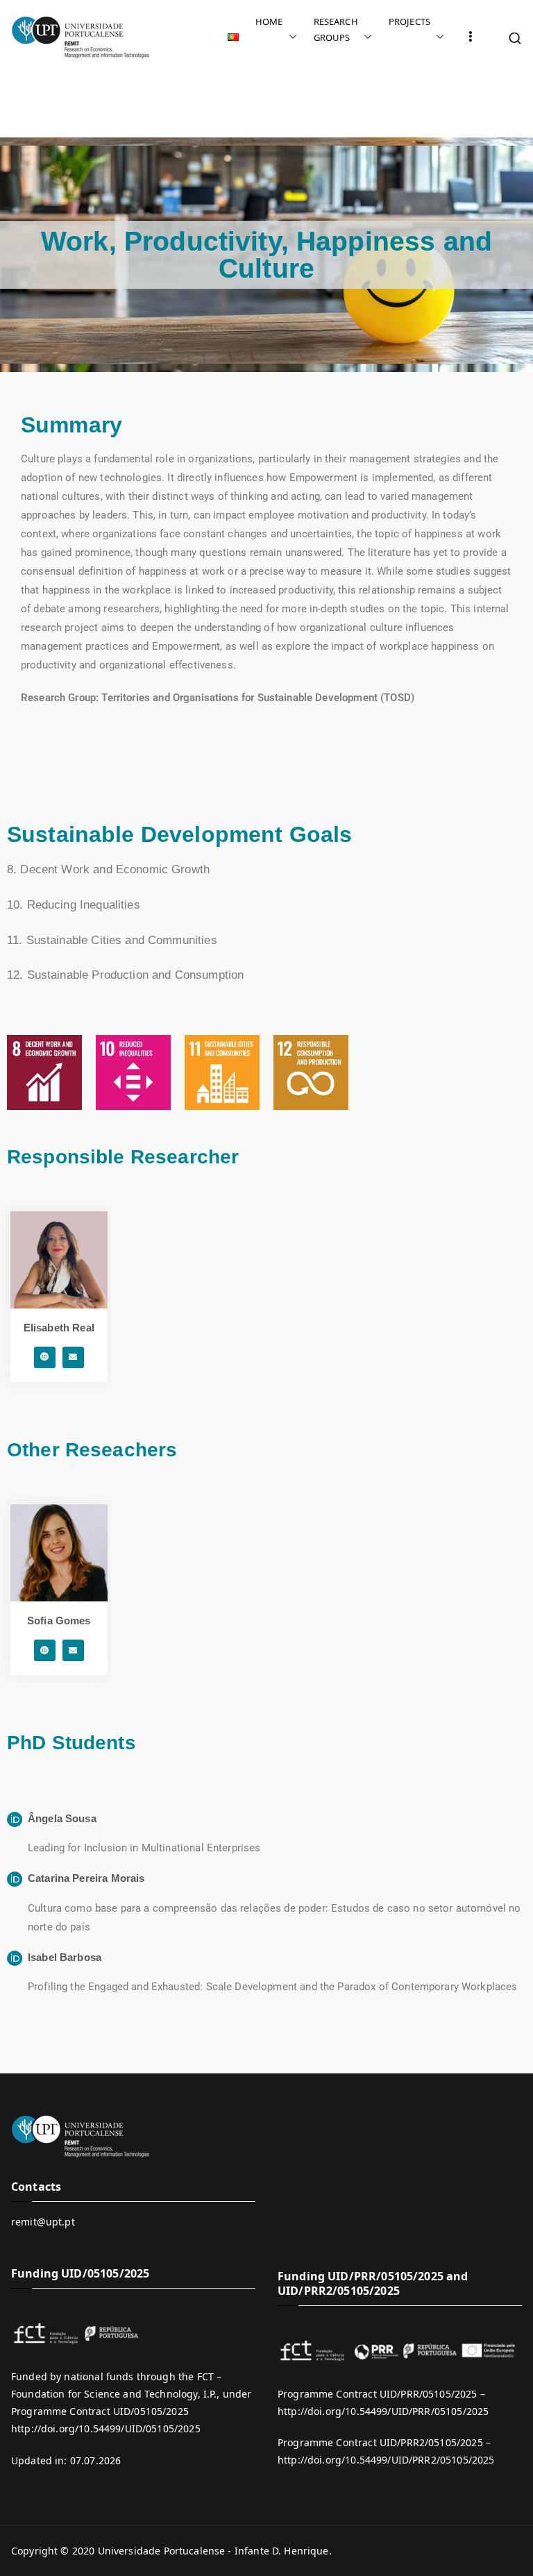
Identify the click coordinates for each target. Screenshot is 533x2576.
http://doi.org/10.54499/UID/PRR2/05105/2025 (386, 2460)
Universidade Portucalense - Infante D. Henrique (213, 2551)
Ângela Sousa (62, 1818)
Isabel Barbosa (65, 1957)
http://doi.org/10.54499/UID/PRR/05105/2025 (383, 2411)
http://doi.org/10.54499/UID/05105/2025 (106, 2428)
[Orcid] (45, 1357)
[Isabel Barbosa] (15, 1959)
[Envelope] (73, 1357)
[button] (290, 37)
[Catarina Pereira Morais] (15, 1879)
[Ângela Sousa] (15, 1820)
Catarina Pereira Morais (86, 1878)
